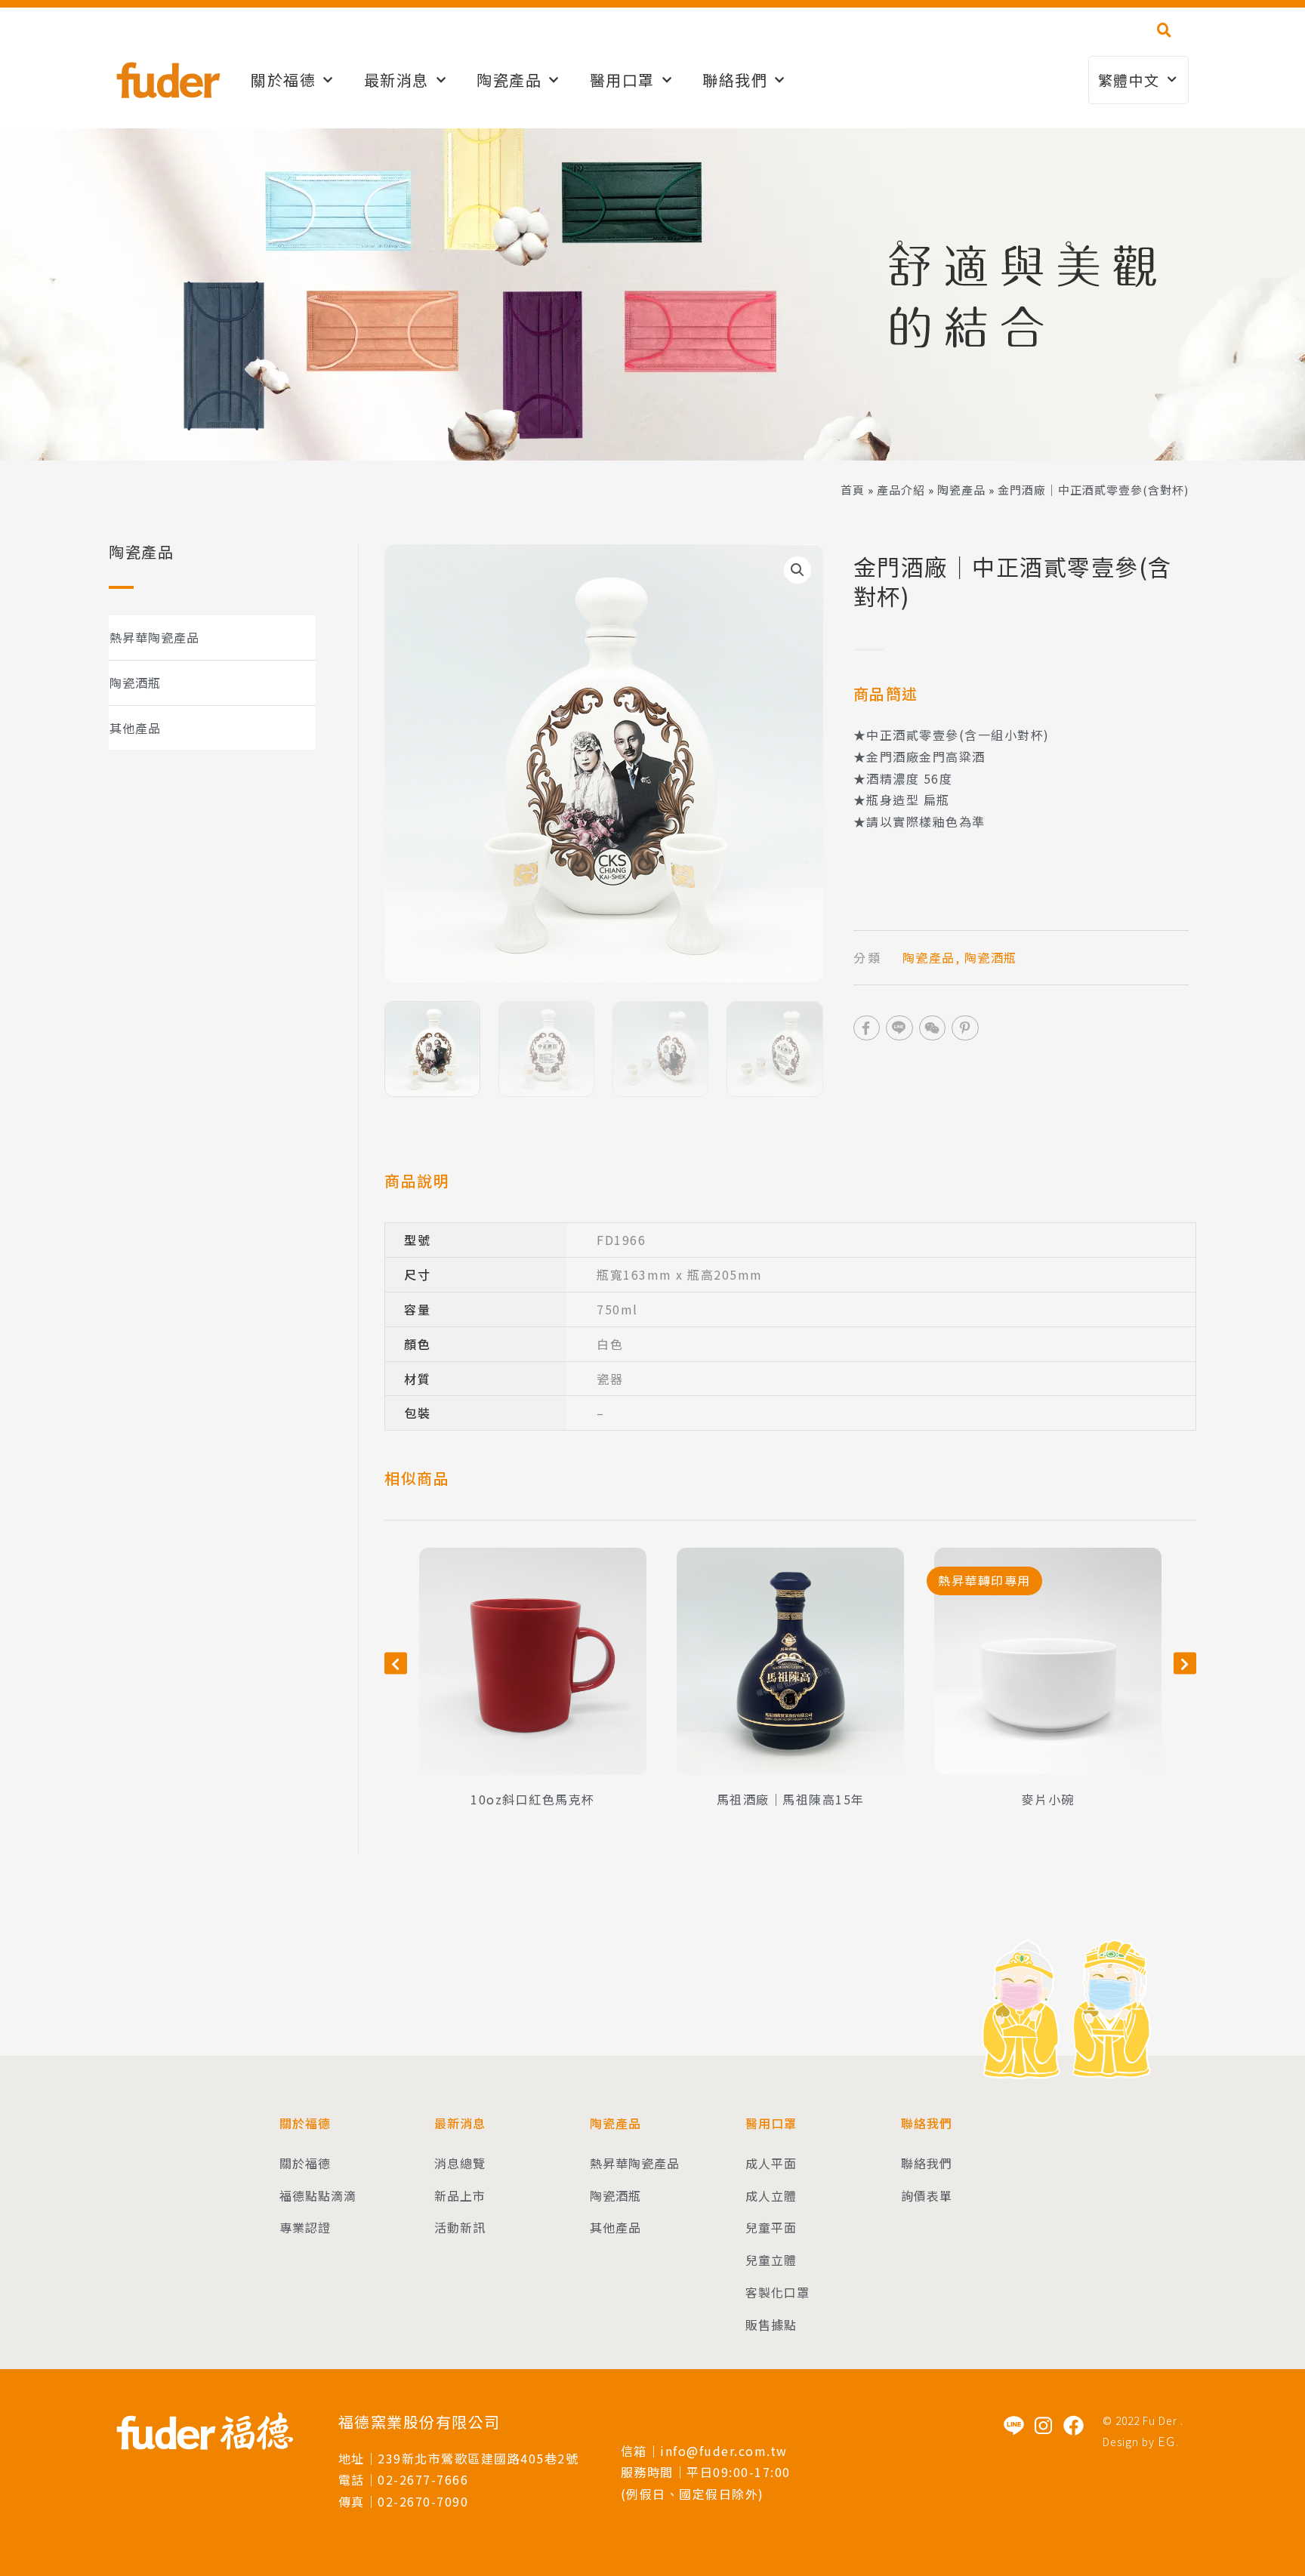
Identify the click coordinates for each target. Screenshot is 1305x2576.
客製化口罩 (777, 2292)
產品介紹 (901, 490)
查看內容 (533, 1725)
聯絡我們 (735, 80)
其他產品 (135, 728)
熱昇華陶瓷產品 (154, 637)
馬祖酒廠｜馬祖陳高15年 (791, 1799)
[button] (1164, 30)
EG (1167, 2441)
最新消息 (396, 80)
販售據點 (771, 2325)
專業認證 (305, 2227)
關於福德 (283, 80)
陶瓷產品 (961, 490)
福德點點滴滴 (318, 2195)
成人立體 (771, 2195)
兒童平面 (771, 2227)
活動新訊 (460, 2227)
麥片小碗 (1048, 1799)
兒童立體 (771, 2260)
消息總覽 (460, 2163)
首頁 (853, 490)
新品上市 (460, 2195)
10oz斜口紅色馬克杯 (533, 1799)
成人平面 (771, 2163)
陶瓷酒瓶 (135, 683)
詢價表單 (927, 2195)
